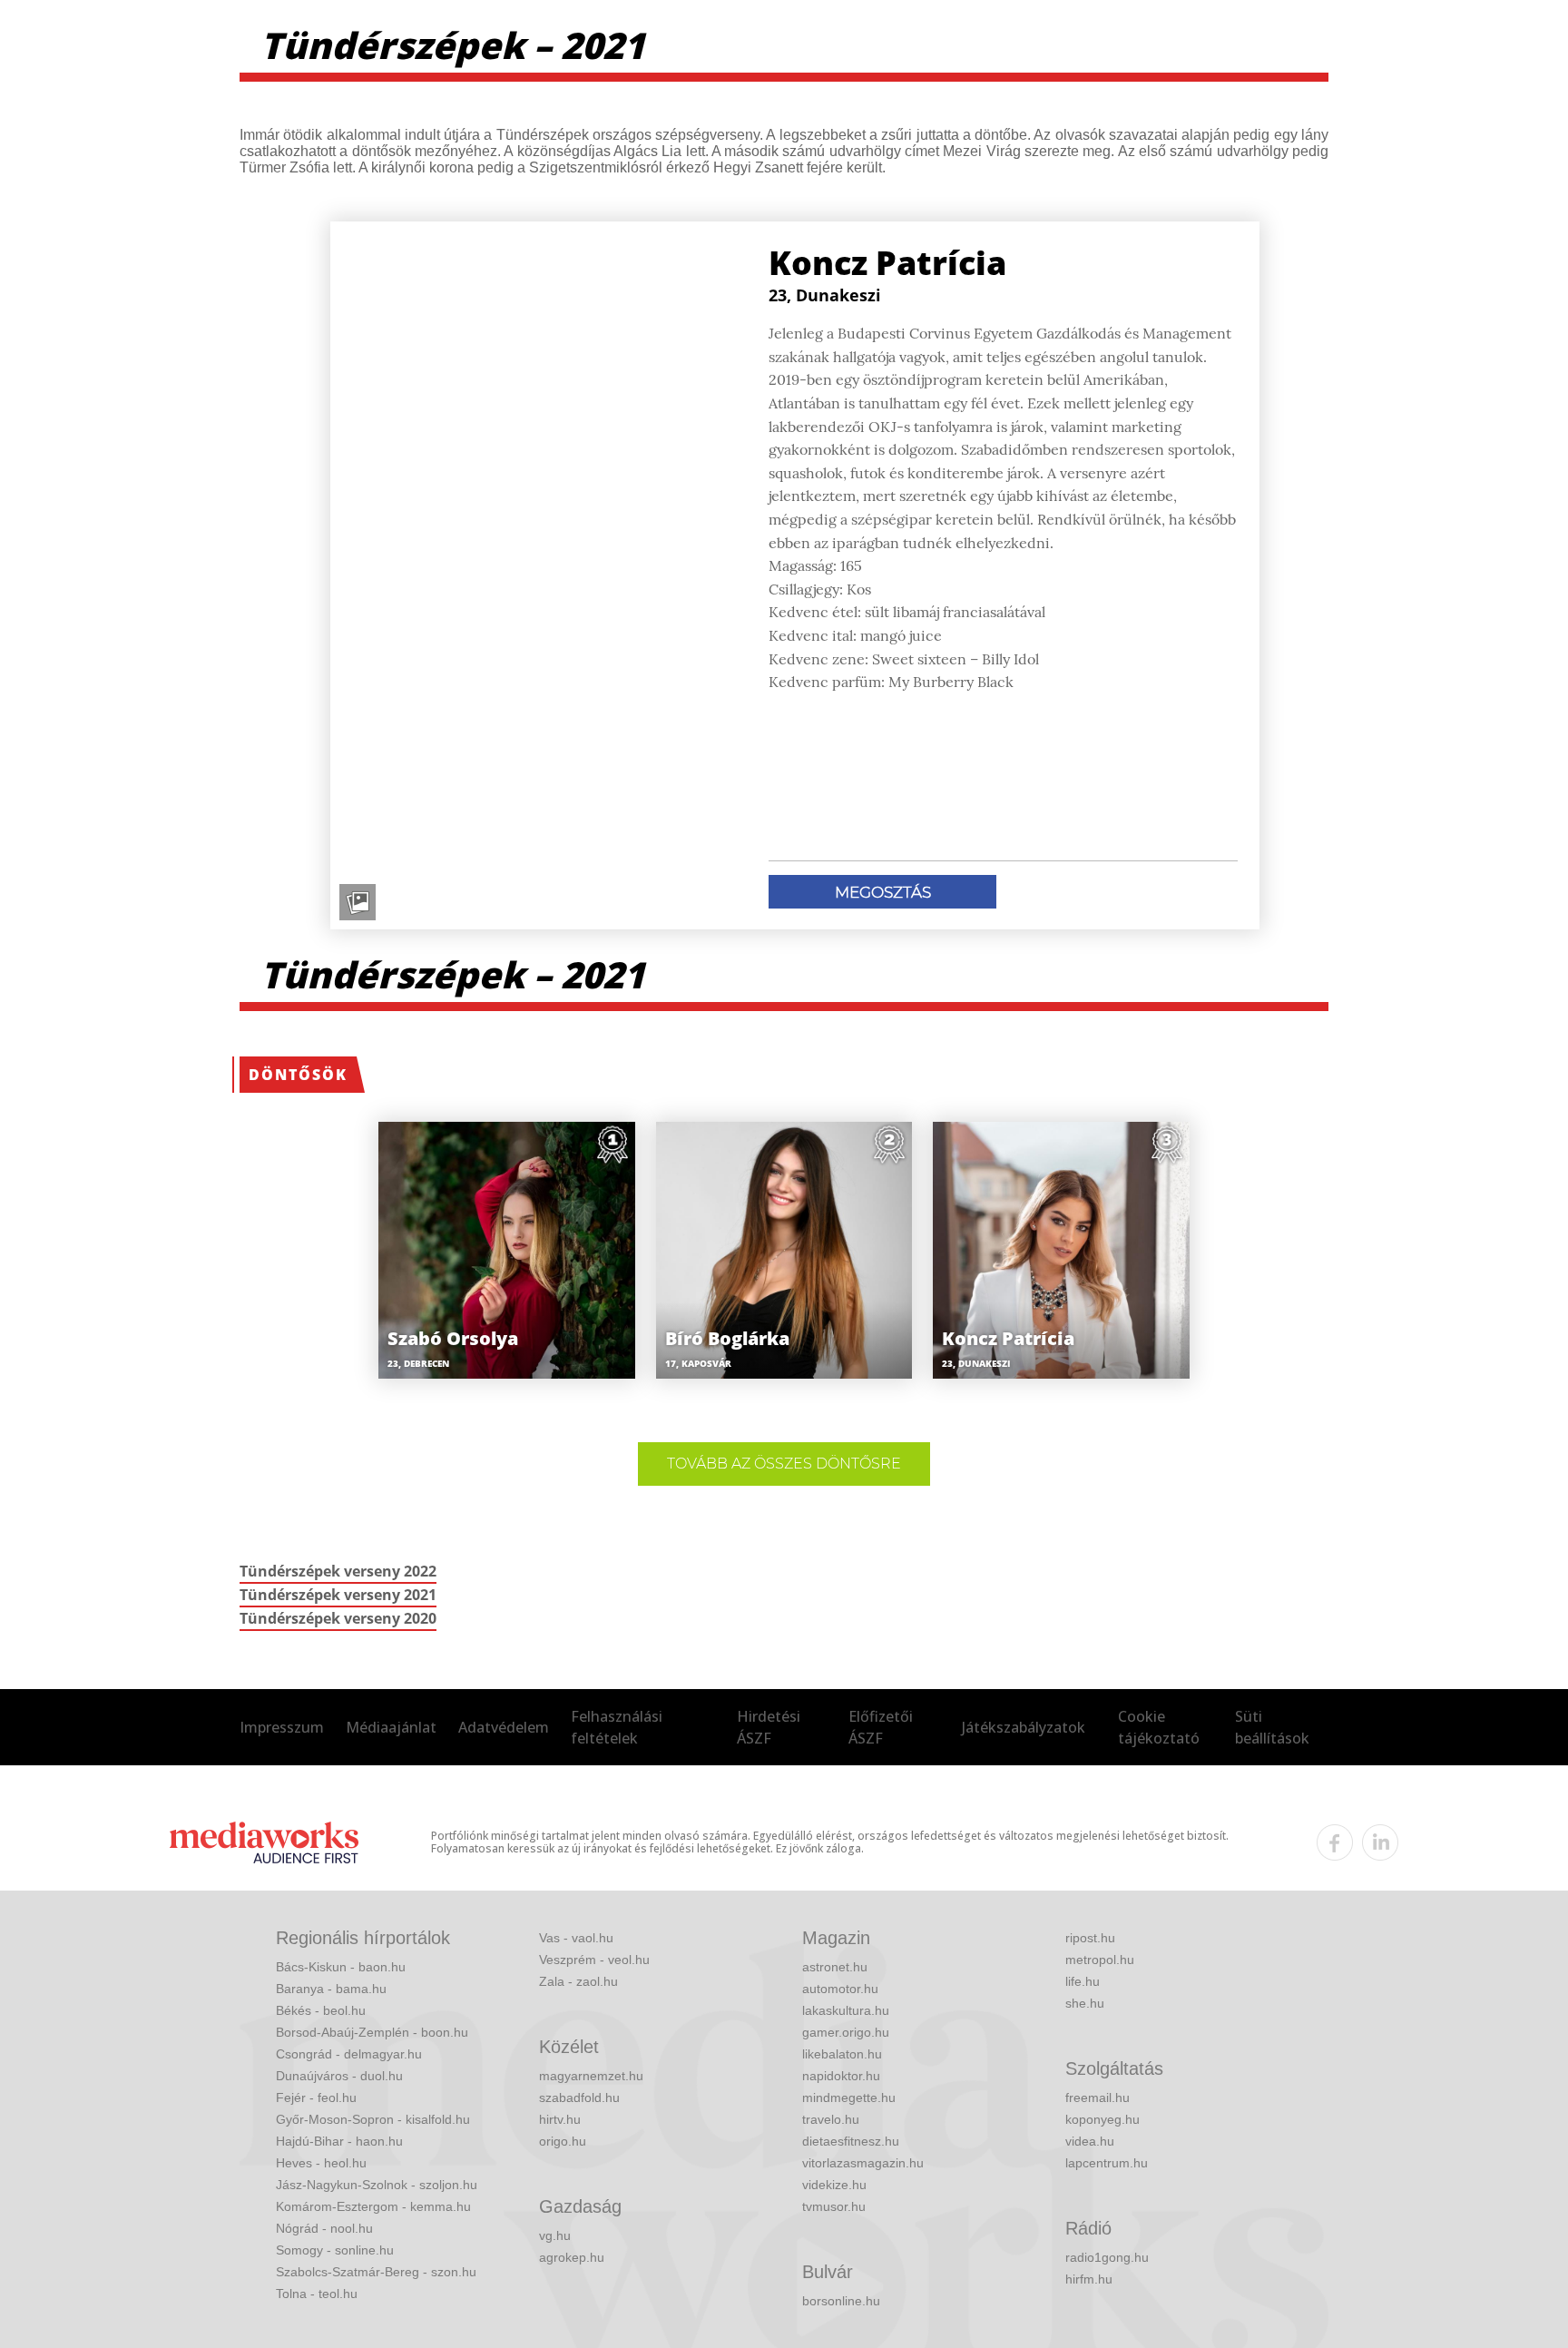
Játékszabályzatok (1024, 1727)
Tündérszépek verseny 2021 (338, 1595)
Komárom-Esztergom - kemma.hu (373, 2206)
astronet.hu (835, 1967)
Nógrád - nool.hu (324, 2228)
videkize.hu (834, 2185)
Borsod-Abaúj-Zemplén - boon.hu (372, 2032)
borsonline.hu (841, 2301)
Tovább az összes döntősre (784, 1464)
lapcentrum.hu (1107, 2163)
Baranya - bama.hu (331, 1989)
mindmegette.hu (849, 2097)
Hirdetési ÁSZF (769, 1727)
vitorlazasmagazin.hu (863, 2163)
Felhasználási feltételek (617, 1727)
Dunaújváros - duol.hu (339, 2076)
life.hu (1083, 1981)
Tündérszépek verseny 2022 (338, 1571)
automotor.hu (840, 1989)
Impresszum (282, 1727)
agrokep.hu (572, 2257)
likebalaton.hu (842, 2054)
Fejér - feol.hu (316, 2097)
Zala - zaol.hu (578, 1981)
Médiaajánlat (391, 1727)
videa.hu (1090, 2141)
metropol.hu (1100, 1960)
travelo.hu (831, 2119)
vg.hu (555, 2235)
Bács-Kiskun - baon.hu (341, 1967)
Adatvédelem (504, 1727)
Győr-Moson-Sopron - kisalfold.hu (373, 2119)
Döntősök (298, 1075)
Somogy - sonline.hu (335, 2250)
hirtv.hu (560, 2119)
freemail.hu (1098, 2097)
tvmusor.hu (834, 2206)
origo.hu (563, 2141)
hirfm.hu (1089, 2279)
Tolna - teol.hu (317, 2294)
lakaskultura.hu (846, 2010)
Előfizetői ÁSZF (881, 1727)
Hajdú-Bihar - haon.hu (339, 2141)
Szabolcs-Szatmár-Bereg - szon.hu (376, 2272)
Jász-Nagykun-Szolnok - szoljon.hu (377, 2185)
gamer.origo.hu (846, 2032)
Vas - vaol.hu (576, 1938)
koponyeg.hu (1102, 2119)
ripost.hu (1090, 1938)
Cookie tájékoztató (1159, 1727)
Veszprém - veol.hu (594, 1960)
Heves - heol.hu (321, 2163)
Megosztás (883, 892)
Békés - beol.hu (321, 2010)
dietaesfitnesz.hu (851, 2141)
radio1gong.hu (1107, 2257)
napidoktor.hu (841, 2076)
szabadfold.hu (579, 2097)
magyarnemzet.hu (591, 2076)
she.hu (1085, 2003)
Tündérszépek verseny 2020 (338, 1618)
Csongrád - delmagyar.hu (349, 2054)
